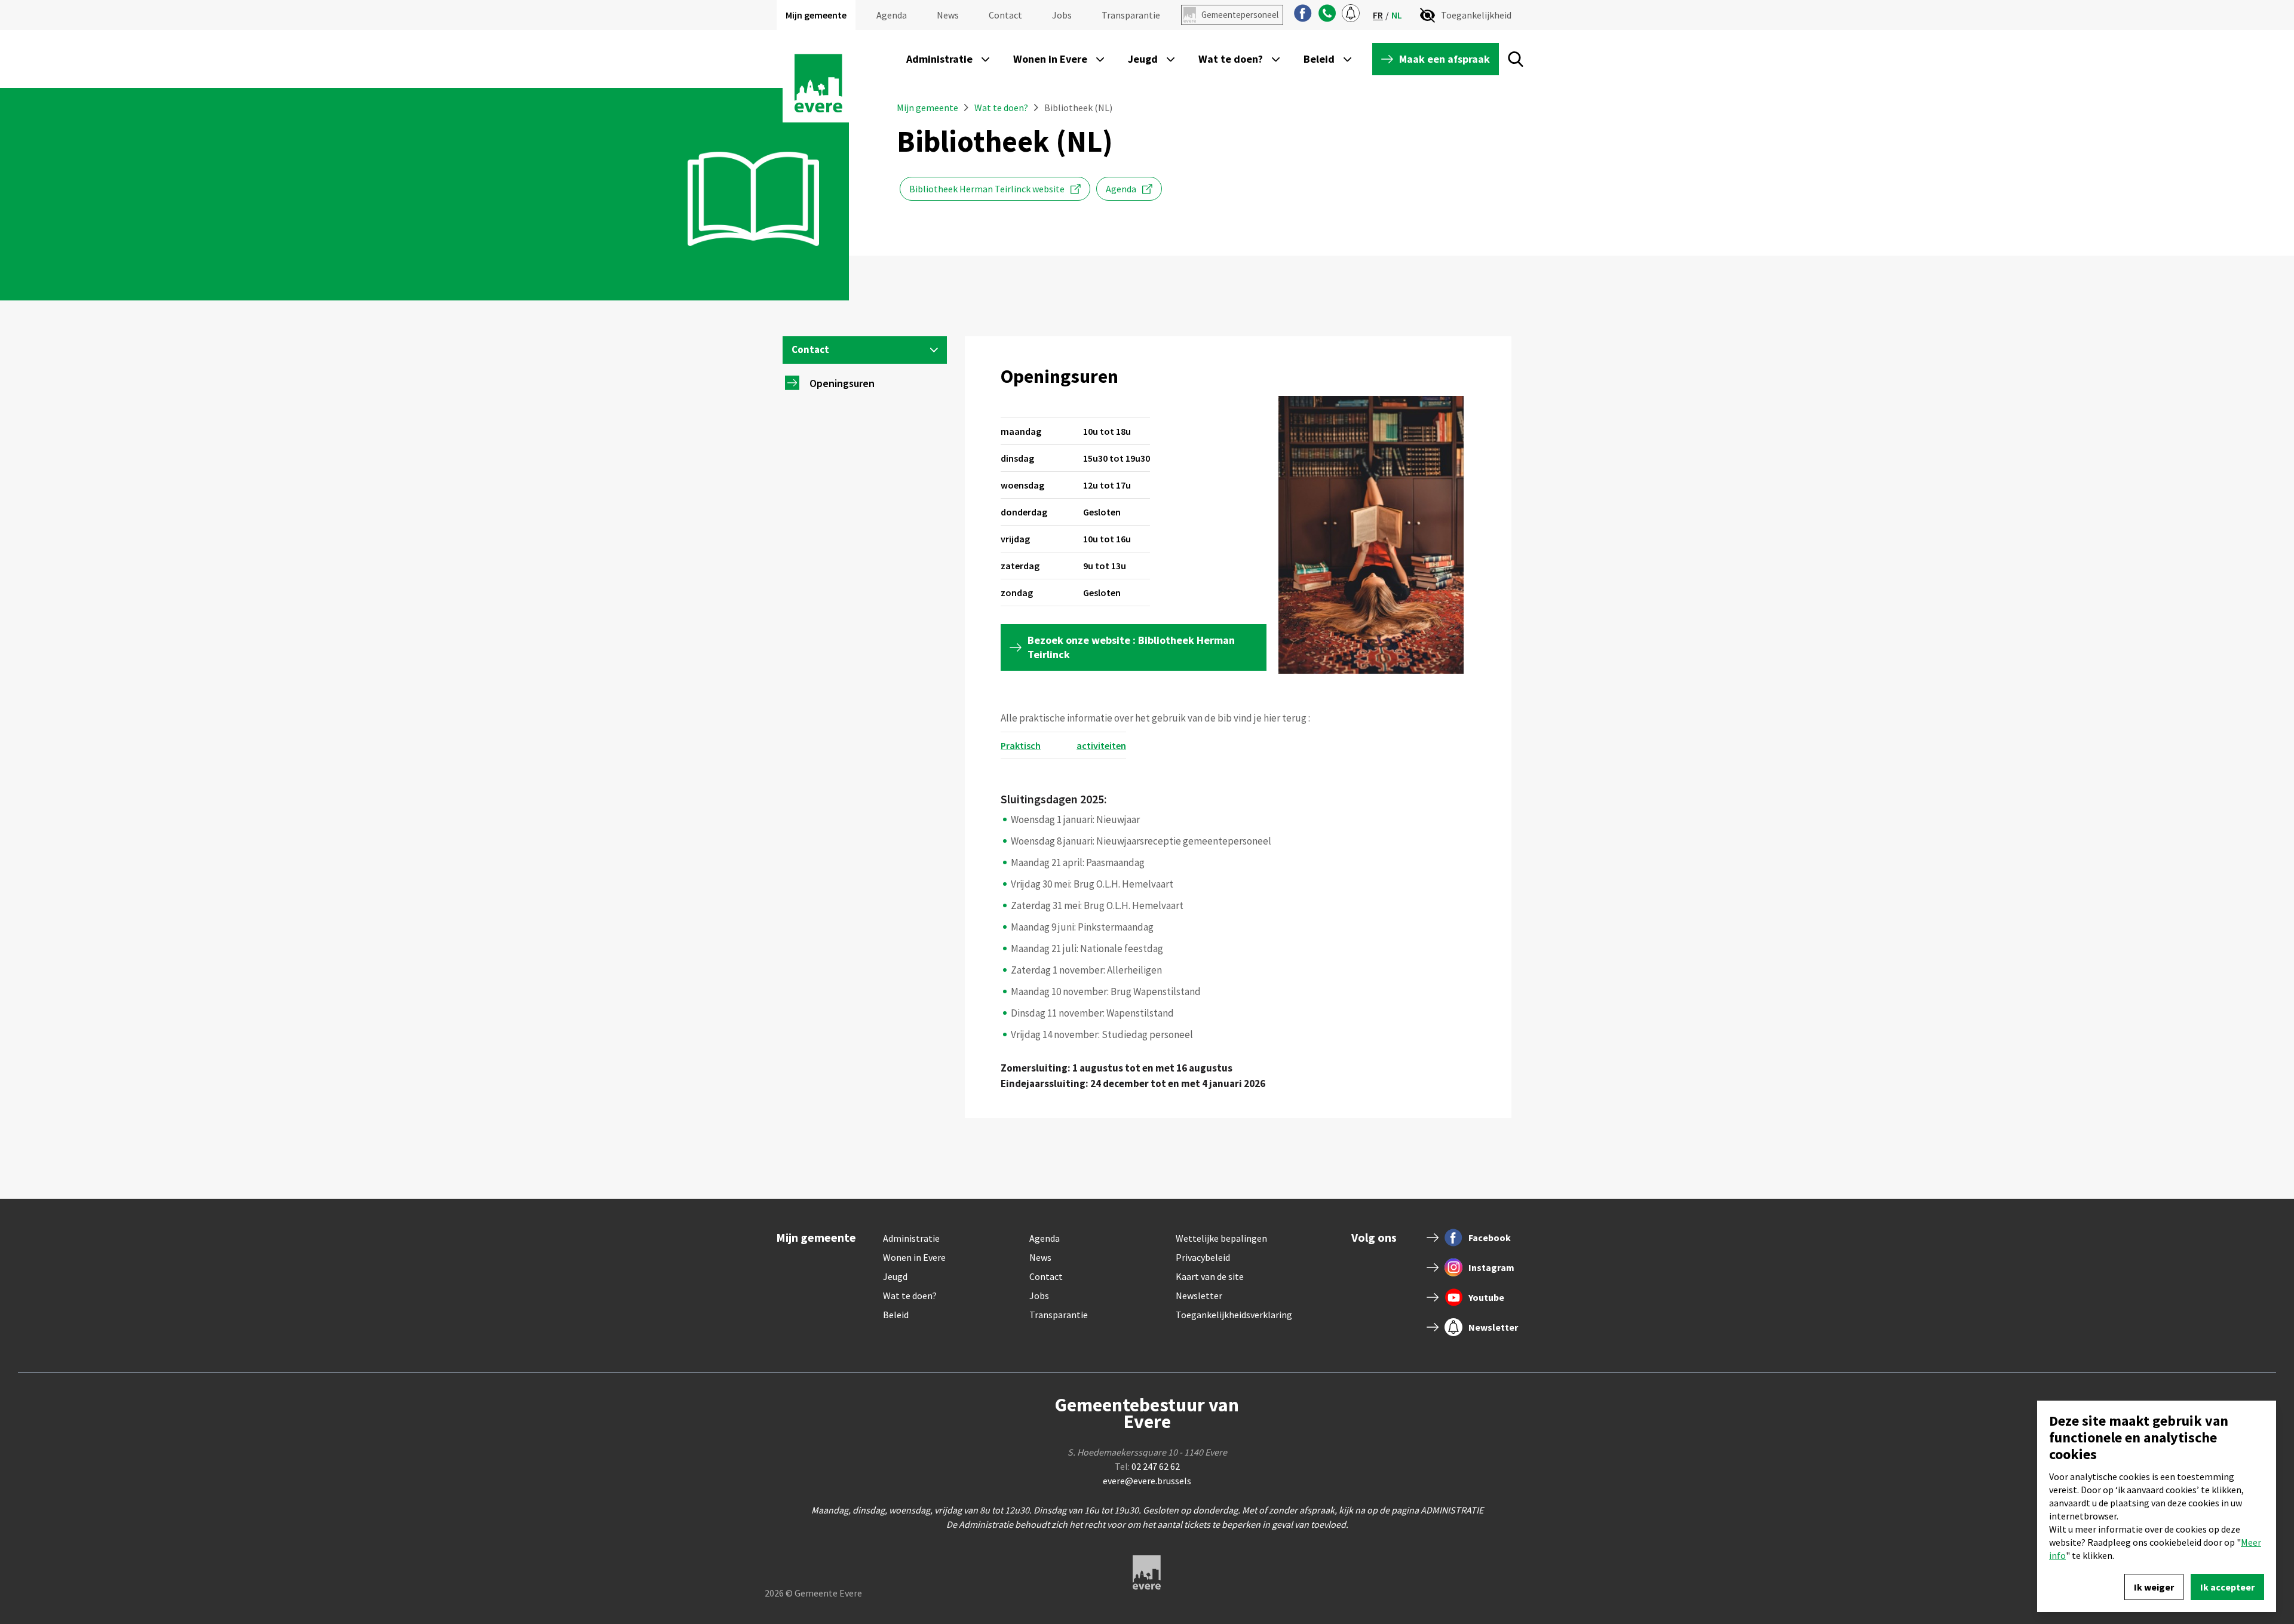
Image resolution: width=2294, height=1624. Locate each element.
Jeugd (895, 1276)
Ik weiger (2154, 1587)
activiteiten (1101, 745)
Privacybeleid (1203, 1257)
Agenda (892, 15)
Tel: (1147, 1466)
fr (1378, 15)
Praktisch (1021, 745)
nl (1397, 15)
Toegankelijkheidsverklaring (1234, 1315)
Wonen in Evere (914, 1257)
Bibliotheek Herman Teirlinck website (987, 189)
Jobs (1062, 15)
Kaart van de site (1210, 1276)
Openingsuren (842, 383)
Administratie (911, 1238)
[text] (1238, 799)
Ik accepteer (2227, 1587)
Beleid (896, 1315)
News (948, 15)
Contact (1005, 15)
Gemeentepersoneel (1240, 15)
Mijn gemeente (816, 15)
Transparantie (1131, 15)
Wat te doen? (1001, 108)
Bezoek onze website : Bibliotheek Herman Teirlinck (1131, 647)
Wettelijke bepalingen (1221, 1238)
